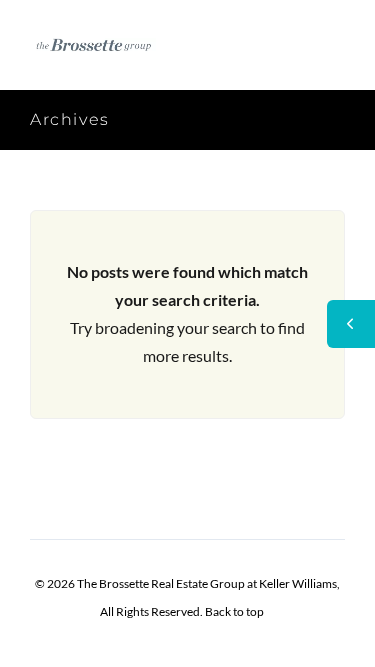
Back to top (234, 611)
